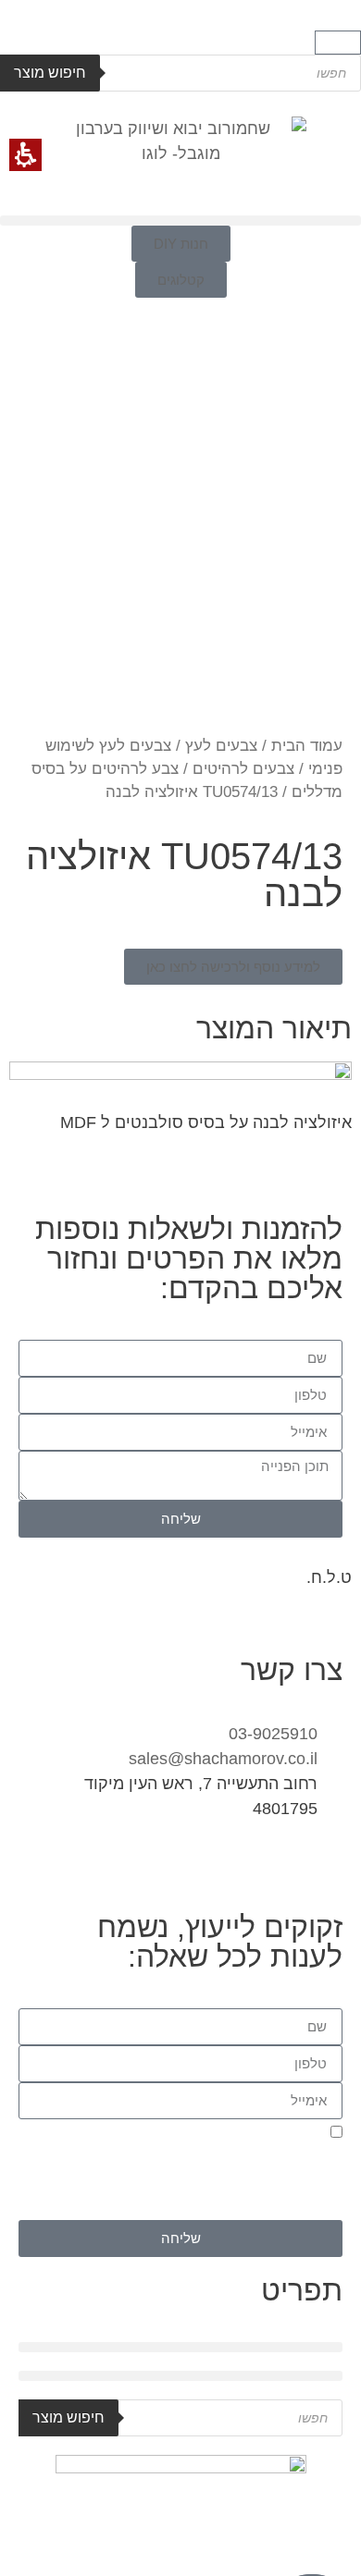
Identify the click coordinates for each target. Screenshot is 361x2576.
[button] (338, 43)
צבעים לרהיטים (243, 769)
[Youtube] (218, 1863)
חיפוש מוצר (50, 73)
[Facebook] (268, 1863)
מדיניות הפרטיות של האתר (193, 2209)
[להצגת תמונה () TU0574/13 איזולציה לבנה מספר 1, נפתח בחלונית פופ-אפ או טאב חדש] (180, 503)
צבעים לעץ (221, 746)
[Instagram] (319, 1863)
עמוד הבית (307, 746)
